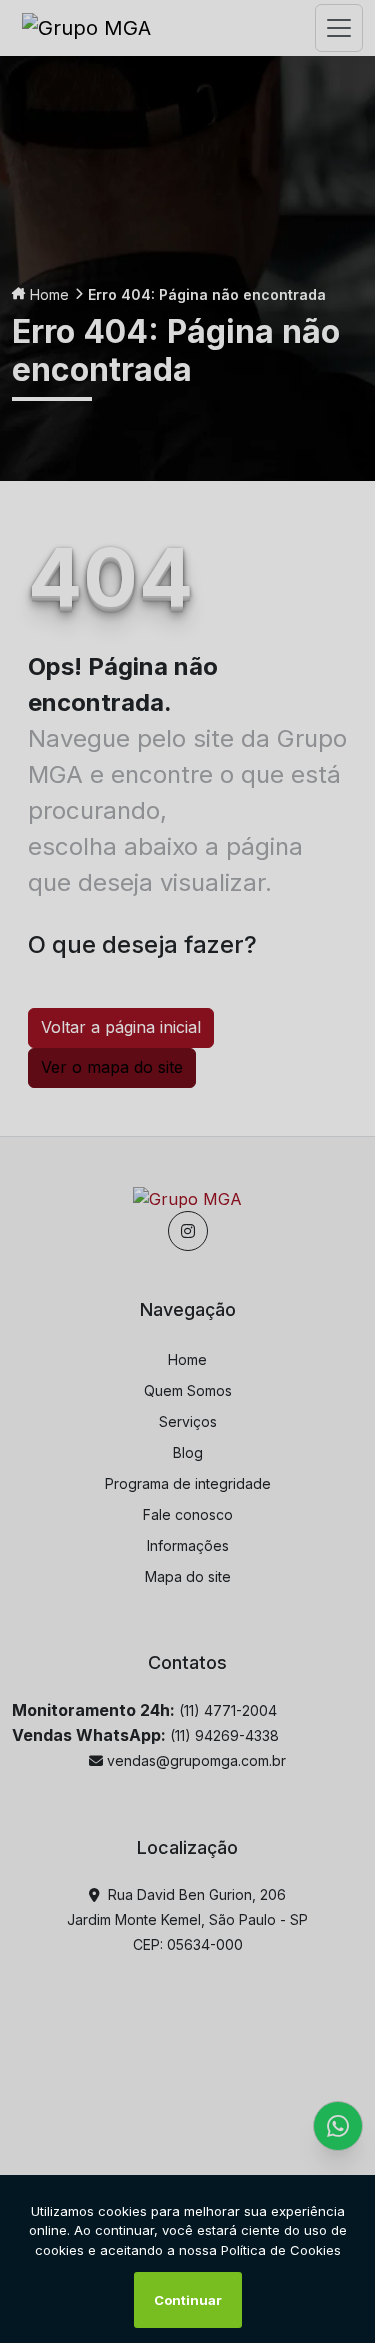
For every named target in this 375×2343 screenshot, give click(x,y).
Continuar (188, 2300)
